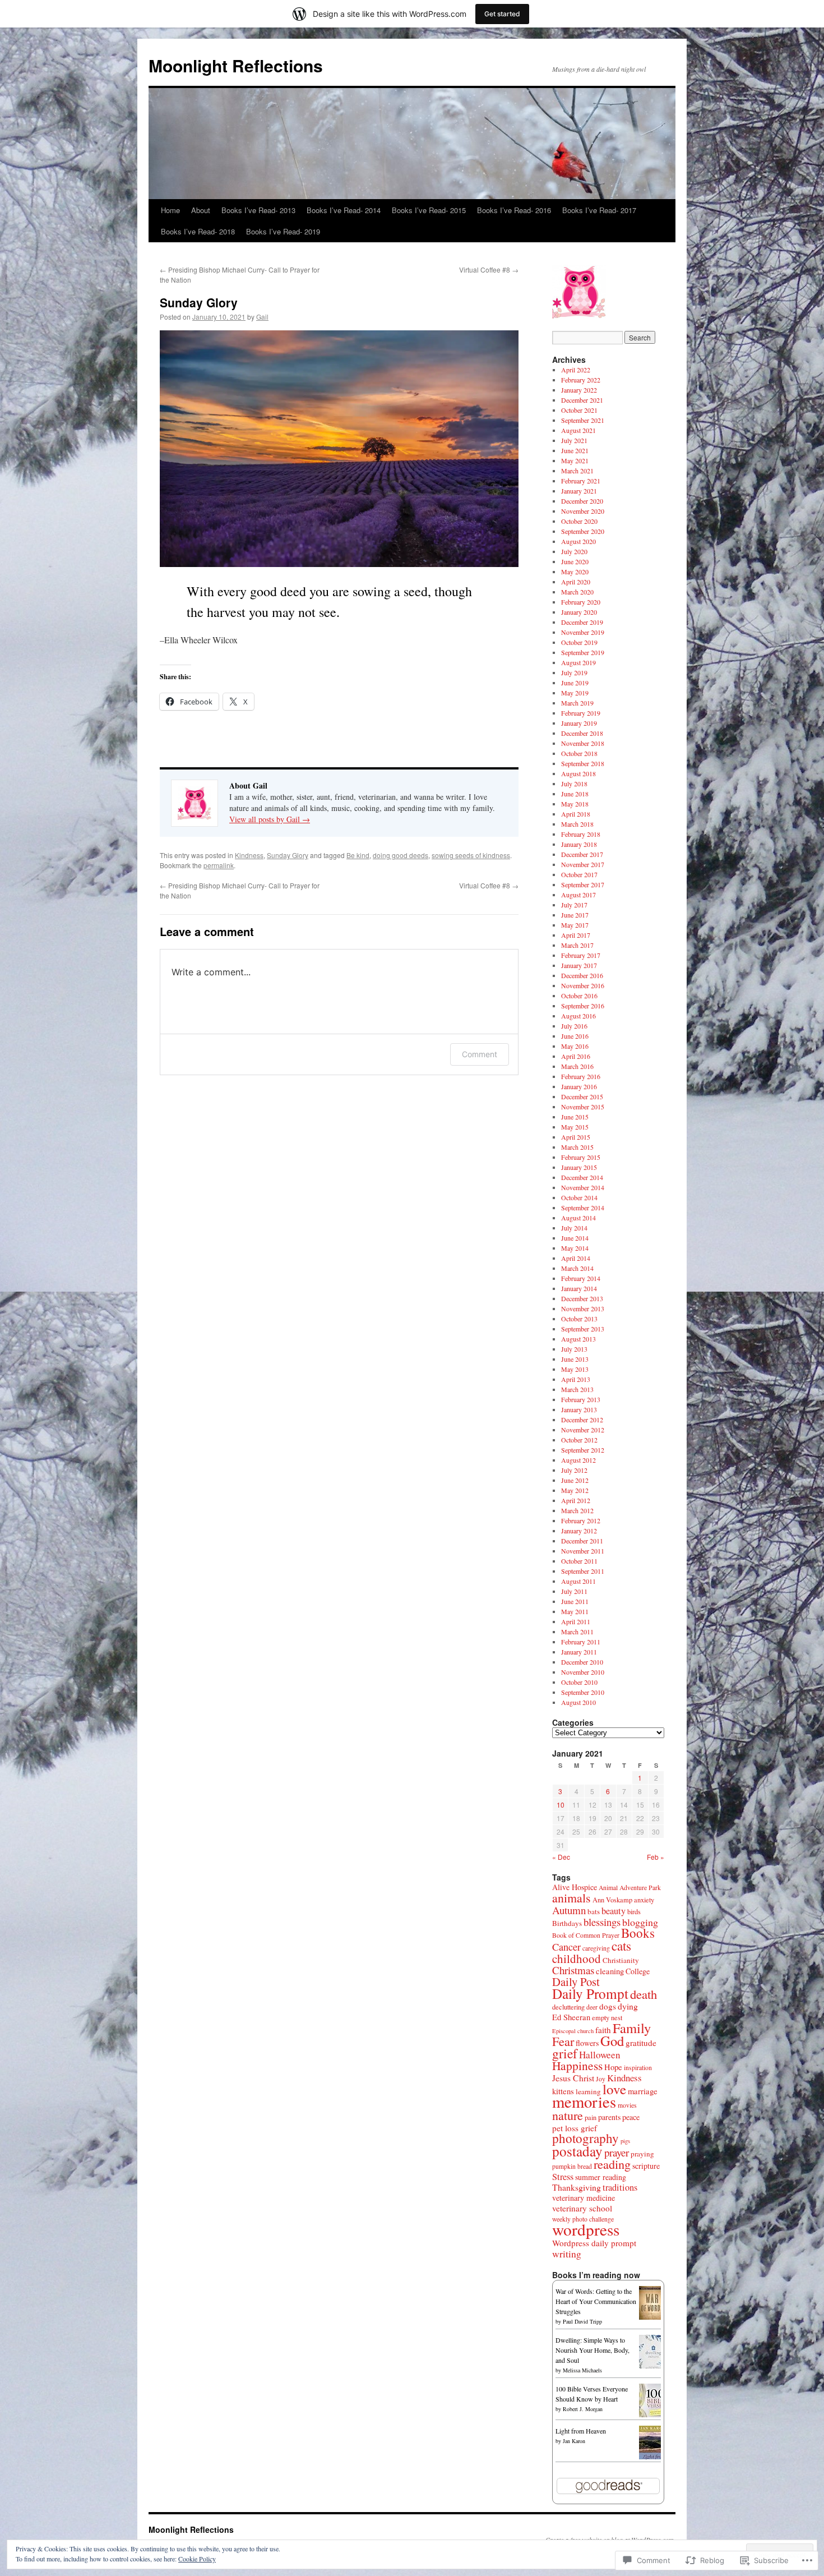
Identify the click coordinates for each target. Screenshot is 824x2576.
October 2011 (579, 1561)
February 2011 (581, 1642)
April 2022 (576, 370)
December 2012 (582, 1420)
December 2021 (582, 400)
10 (561, 1805)
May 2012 (575, 1490)
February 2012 (581, 1520)
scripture (646, 2166)
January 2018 (579, 844)
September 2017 (583, 884)
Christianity (621, 1960)
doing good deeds (401, 855)
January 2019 (579, 723)
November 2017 (583, 864)
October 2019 (579, 642)
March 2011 (577, 1632)
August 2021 (578, 430)
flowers (587, 2043)
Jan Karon (574, 2441)
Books (638, 1933)
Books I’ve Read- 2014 (344, 210)
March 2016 (577, 1066)
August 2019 (578, 662)
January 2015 (579, 1167)
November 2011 (583, 1551)
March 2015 (577, 1147)
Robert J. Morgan (583, 2409)
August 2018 (578, 773)
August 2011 (578, 1581)
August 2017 (578, 895)
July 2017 (574, 905)
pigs (625, 2141)
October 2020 (579, 521)
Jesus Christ (573, 2078)
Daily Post (576, 1981)
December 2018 (582, 733)
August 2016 (578, 1016)
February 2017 (581, 955)
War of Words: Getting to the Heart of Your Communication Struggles (596, 2301)
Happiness (577, 2065)
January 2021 (579, 491)
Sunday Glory (199, 302)
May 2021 (575, 460)
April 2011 (576, 1621)
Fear (563, 2041)
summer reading (601, 2177)
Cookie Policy (197, 2559)
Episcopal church (573, 2031)
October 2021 (579, 410)
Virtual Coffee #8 (489, 269)
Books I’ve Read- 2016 (514, 210)
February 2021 (581, 481)
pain (591, 2118)
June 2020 (575, 561)
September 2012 (583, 1450)
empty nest (607, 2018)
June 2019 (575, 683)
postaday (577, 2151)
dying (628, 2006)
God (612, 2041)
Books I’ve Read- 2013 (258, 210)
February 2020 (581, 602)
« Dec (561, 1857)
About (201, 210)
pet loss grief (575, 2128)
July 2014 (574, 1228)
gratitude (641, 2043)
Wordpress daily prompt (594, 2243)
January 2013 (579, 1409)
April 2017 (576, 935)
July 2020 (574, 551)
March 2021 (577, 471)
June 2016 (575, 1036)
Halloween (600, 2055)
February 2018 (581, 834)
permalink (219, 865)
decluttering (568, 2007)
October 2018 (579, 753)
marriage (643, 2091)
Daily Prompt (590, 1993)
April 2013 (576, 1379)
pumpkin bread (572, 2166)
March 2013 (577, 1389)
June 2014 (575, 1238)
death (644, 1994)
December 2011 (582, 1541)
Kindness (249, 855)
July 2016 (574, 1026)
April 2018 (576, 814)
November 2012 (583, 1430)
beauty (614, 1911)
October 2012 (579, 1440)
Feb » (656, 1857)
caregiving (596, 1948)
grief (565, 2053)
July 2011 (574, 1591)
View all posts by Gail (270, 819)
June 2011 (575, 1601)
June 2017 (575, 915)
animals (571, 1898)
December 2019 (582, 622)
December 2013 (582, 1298)
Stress (563, 2177)
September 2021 (583, 420)
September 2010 (583, 1692)
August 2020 (578, 541)
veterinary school (582, 2208)
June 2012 (575, 1480)
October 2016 (579, 996)
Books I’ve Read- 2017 (599, 210)
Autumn (569, 1910)
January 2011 (579, 1652)
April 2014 (576, 1258)
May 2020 (575, 572)
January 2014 (579, 1288)
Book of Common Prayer (586, 1935)
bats (594, 1911)
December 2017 (582, 854)
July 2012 (574, 1470)
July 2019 (574, 672)
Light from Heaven (581, 2431)
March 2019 (577, 703)
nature (568, 2115)
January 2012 (579, 1531)
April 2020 (576, 582)
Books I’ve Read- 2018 (198, 231)
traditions (620, 2187)
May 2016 (575, 1046)
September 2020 (583, 531)
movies (627, 2105)
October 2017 (579, 874)
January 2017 (579, 965)
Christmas (573, 1970)
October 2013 (579, 1319)
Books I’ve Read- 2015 (429, 210)
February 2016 (581, 1076)
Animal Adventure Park (630, 1888)
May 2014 (575, 1248)
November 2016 (583, 985)
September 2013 (583, 1329)
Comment (480, 1054)
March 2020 (577, 592)
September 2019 (583, 652)
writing (567, 2254)
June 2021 (575, 450)
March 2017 (577, 945)
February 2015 (581, 1157)
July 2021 (574, 440)
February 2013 (581, 1399)
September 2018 (583, 763)
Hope (613, 2067)
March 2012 (577, 1510)
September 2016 (583, 1006)
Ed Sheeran (571, 2017)
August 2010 (578, 1702)
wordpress (586, 2229)
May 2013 (575, 1369)
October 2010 (579, 1682)
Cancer (566, 1947)
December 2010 (582, 1662)
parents (609, 2117)
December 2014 (582, 1177)
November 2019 (583, 632)
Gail (262, 317)
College (638, 1971)
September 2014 (583, 1208)
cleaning (610, 1971)
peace (631, 2117)
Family (632, 2028)
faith (603, 2030)
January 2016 (579, 1086)
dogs (608, 2006)
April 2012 (576, 1500)
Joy (601, 2079)
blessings (602, 1922)
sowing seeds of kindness (471, 855)
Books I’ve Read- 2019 (283, 231)
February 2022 (581, 380)
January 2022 (579, 390)
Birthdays (567, 1923)
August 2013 (578, 1339)
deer (592, 2007)
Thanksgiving (577, 2187)
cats (621, 1946)
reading (612, 2164)
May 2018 (575, 804)
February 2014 (581, 1278)
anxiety (644, 1900)
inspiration (638, 2068)
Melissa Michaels (582, 2370)
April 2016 (576, 1056)
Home (170, 210)
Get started (502, 14)
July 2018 (574, 784)
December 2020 (582, 501)
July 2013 (574, 1349)
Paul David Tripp (582, 2321)
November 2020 (583, 511)
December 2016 (582, 975)
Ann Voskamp (612, 1900)
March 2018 (577, 824)
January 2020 (579, 612)
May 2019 (575, 693)
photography (585, 2138)
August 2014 (578, 1218)
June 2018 (575, 794)
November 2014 (583, 1187)
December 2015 (582, 1096)
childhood (577, 1959)
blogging (640, 1922)
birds (634, 1912)
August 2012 (578, 1460)
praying (642, 2154)
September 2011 (583, 1571)
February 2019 (581, 713)
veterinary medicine (584, 2198)
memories (584, 2102)
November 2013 (583, 1308)
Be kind (358, 855)
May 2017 (575, 925)
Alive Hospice (575, 1887)
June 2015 (575, 1117)
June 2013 (575, 1359)
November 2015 (583, 1107)
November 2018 (583, 743)
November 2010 (583, 1672)
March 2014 (577, 1268)
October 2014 (579, 1197)
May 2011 (575, 1611)
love (614, 2089)
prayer (617, 2152)
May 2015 (575, 1127)
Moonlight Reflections (236, 65)
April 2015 (576, 1137)
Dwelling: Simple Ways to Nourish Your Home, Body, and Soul (592, 2350)
